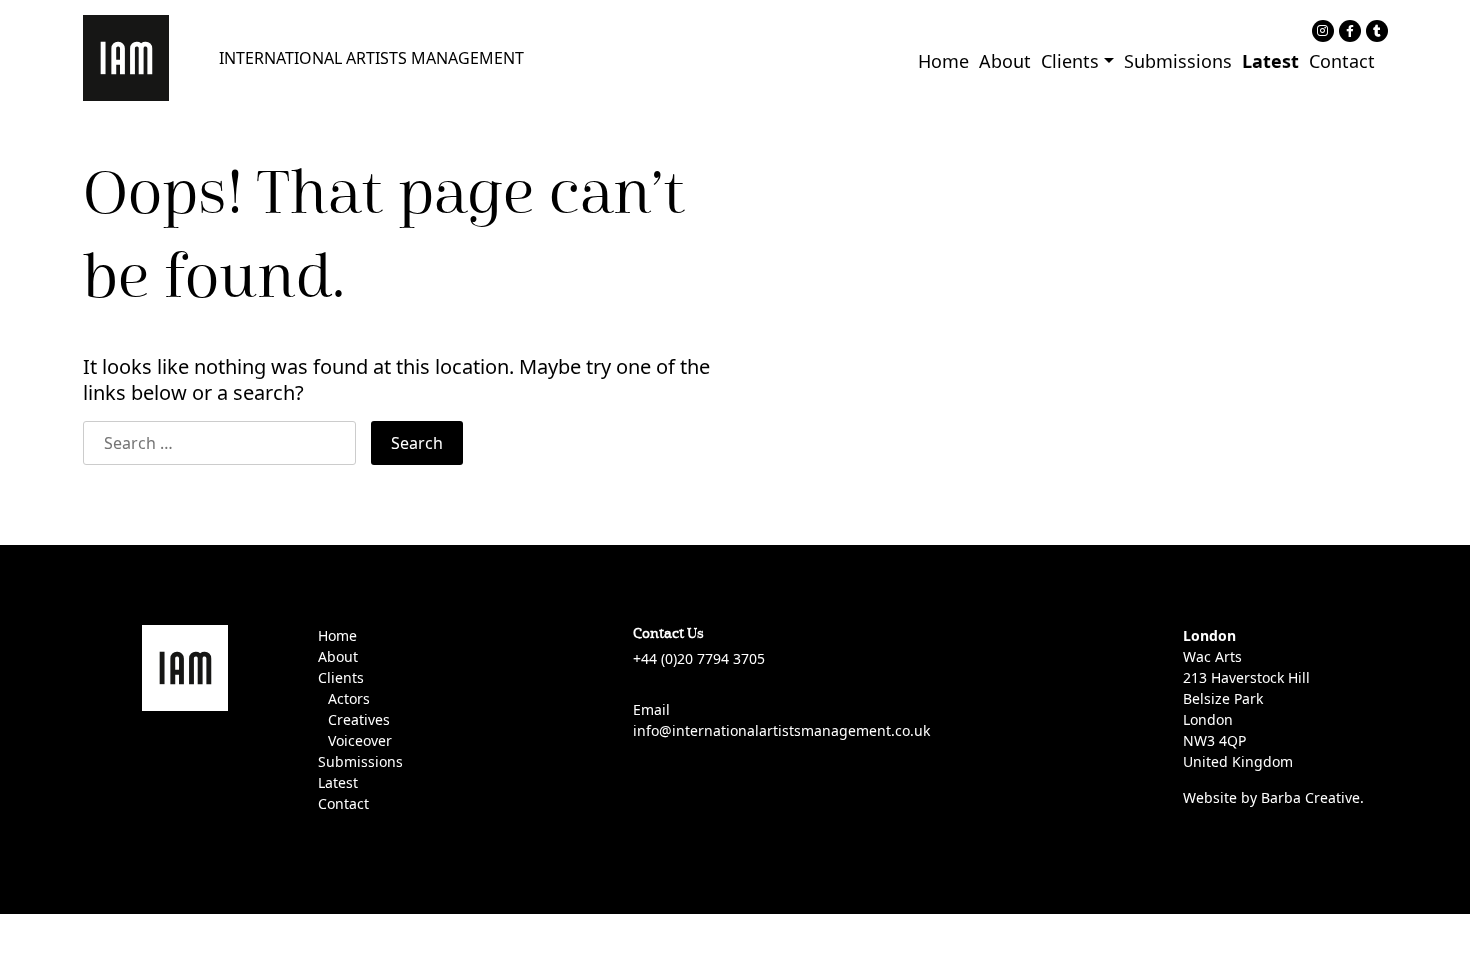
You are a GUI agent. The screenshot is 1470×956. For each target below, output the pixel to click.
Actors (349, 698)
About (1005, 61)
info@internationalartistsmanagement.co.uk (781, 730)
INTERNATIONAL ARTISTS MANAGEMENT (371, 58)
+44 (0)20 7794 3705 (699, 658)
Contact (1342, 61)
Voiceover (360, 740)
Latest (1270, 61)
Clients (1070, 61)
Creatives (359, 719)
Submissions (1178, 61)
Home (943, 61)
